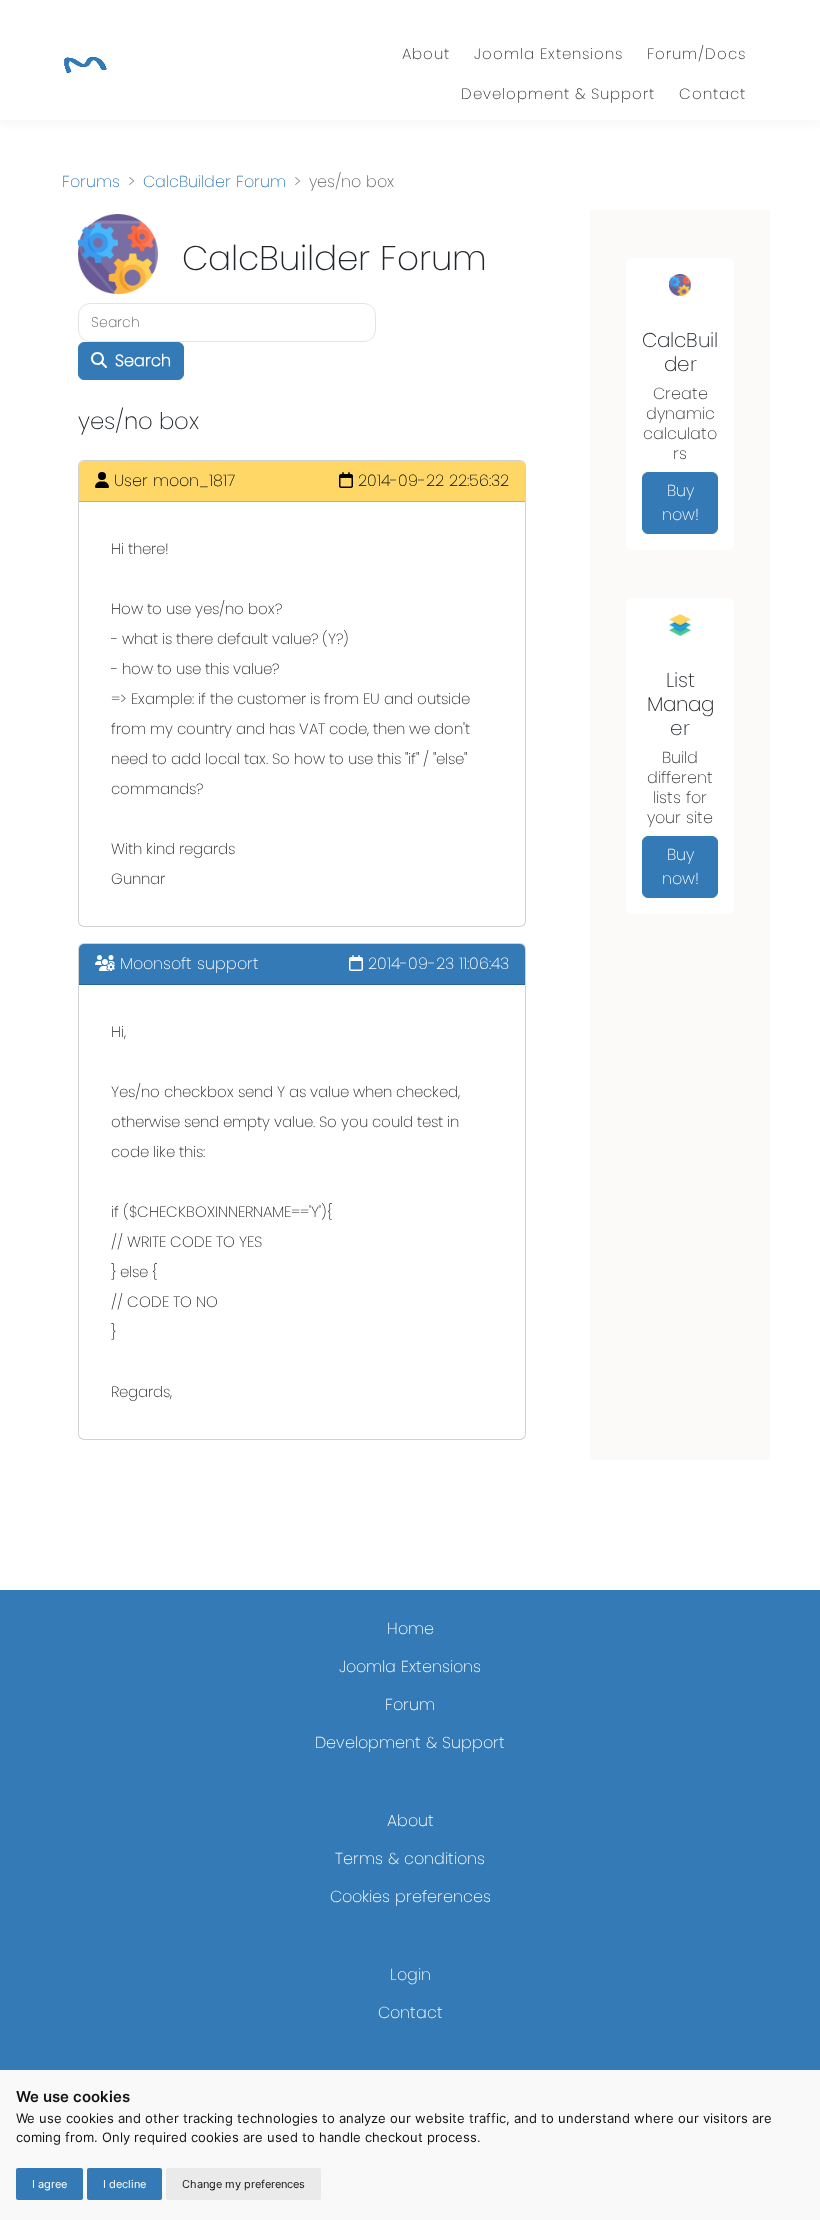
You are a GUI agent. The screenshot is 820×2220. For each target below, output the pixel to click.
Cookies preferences (410, 1896)
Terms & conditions (410, 1858)
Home (410, 1628)
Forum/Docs (696, 53)
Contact (712, 93)
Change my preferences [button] (243, 2184)
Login (410, 1974)
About (426, 53)
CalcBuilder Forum (214, 181)
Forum (410, 1704)
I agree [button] (49, 2184)
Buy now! (680, 502)
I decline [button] (124, 2184)
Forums (91, 181)
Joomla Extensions (548, 53)
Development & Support (558, 93)
